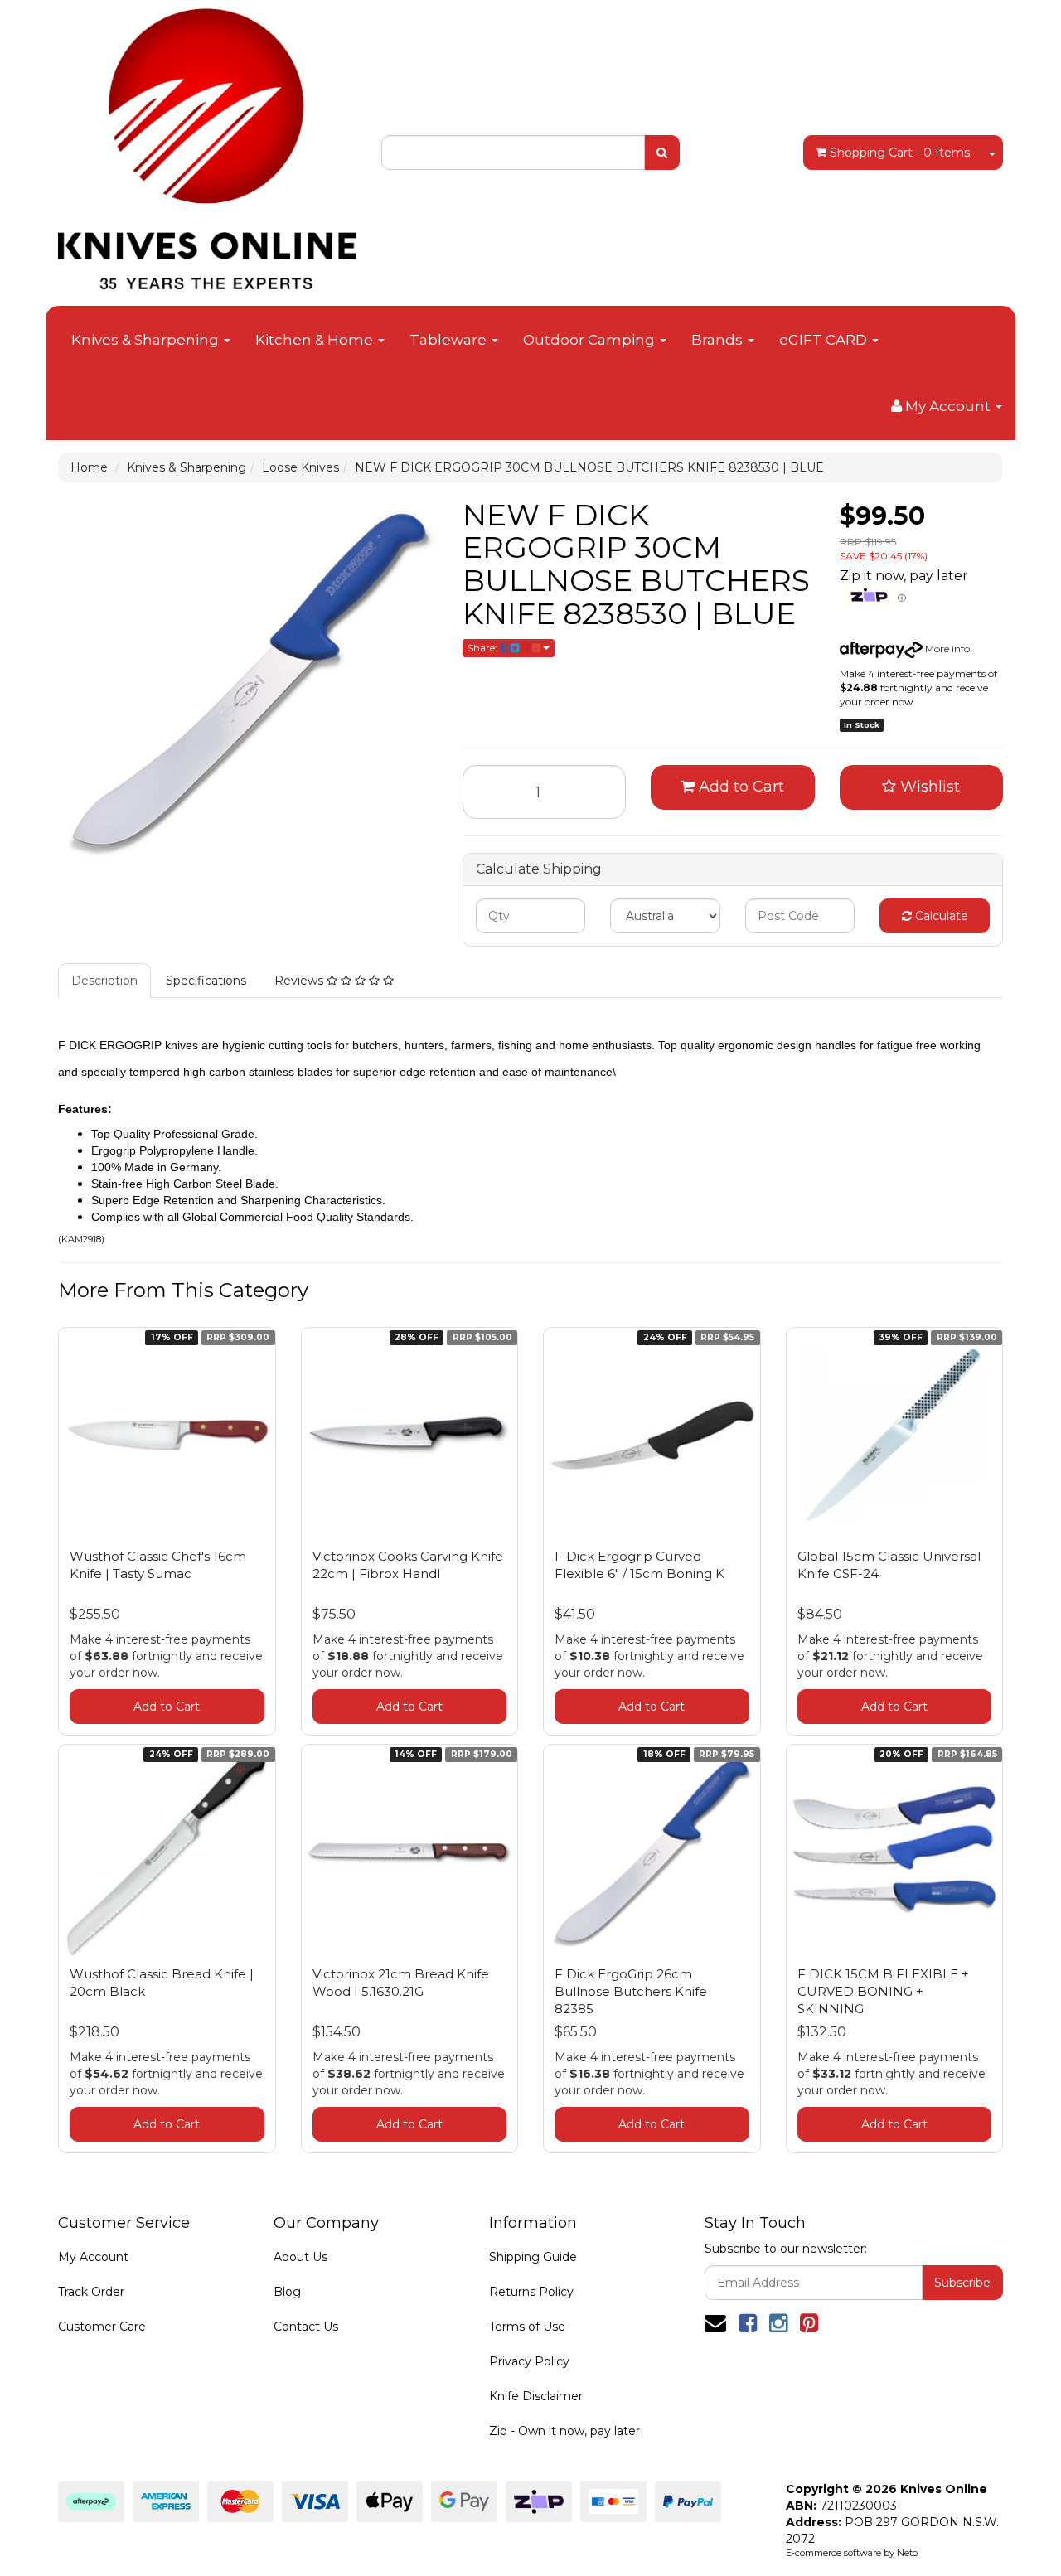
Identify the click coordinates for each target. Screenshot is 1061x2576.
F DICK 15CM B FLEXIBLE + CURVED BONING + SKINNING (883, 1991)
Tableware (450, 340)
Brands (719, 340)
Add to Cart (739, 787)
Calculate (940, 916)
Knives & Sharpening (147, 340)
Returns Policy (531, 2292)
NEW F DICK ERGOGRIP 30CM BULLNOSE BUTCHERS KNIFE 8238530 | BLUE (589, 467)
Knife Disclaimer (536, 2396)
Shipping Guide (533, 2257)
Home (89, 467)
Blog (287, 2292)
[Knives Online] (207, 143)
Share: (484, 648)
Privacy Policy (529, 2361)
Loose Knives (300, 467)
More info (946, 649)
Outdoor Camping (591, 340)
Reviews (300, 981)
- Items (900, 153)
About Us (300, 2257)
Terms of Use (527, 2327)
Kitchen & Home (316, 340)
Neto (907, 2553)
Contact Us (306, 2327)
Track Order (91, 2292)
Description (104, 981)
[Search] (662, 153)
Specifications (206, 981)
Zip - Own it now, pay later (564, 2431)
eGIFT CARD (825, 340)
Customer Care (102, 2327)
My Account (93, 2257)
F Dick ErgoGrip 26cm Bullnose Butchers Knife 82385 (631, 1991)
